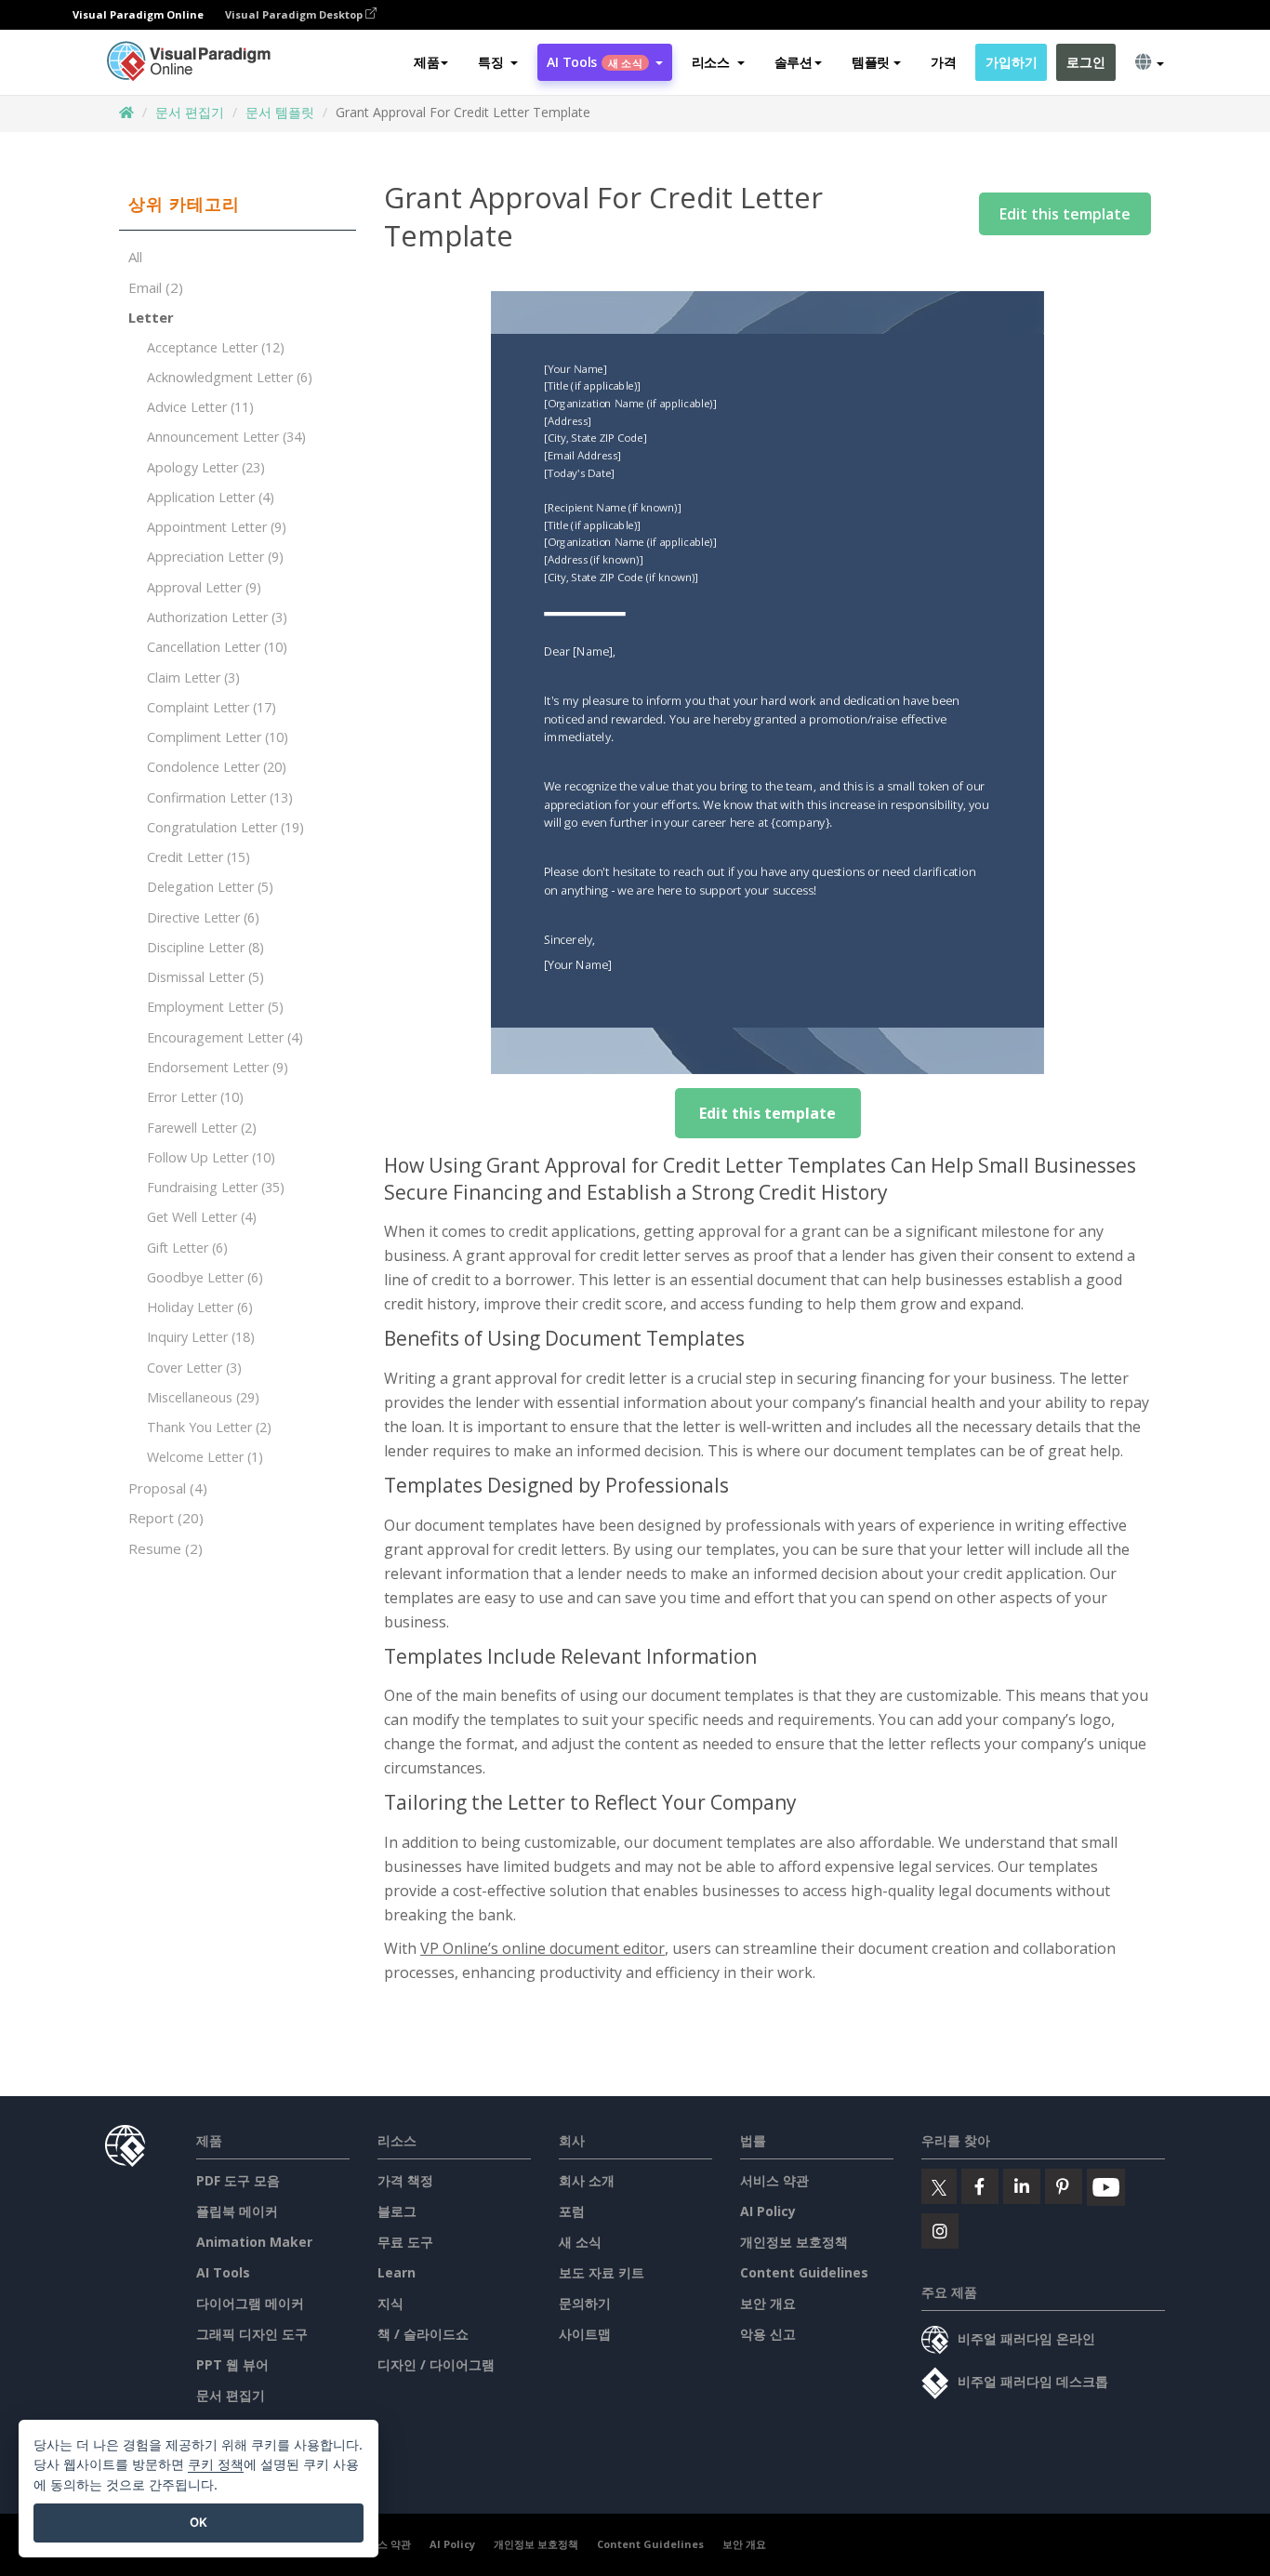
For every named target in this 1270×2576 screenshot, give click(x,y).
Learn (397, 2272)
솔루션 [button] (794, 62)
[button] (498, 62)
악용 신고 (768, 2334)
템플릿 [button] (871, 62)
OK (198, 2522)
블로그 (397, 2211)
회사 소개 (587, 2180)
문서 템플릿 (280, 112)
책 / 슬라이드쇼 (423, 2334)
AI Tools (223, 2272)
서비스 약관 (774, 2180)
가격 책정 (405, 2180)
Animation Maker (254, 2242)
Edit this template (1065, 214)
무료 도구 (405, 2242)
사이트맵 (585, 2334)
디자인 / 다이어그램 (436, 2364)
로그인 (1085, 62)
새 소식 (580, 2242)
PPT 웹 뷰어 (232, 2364)
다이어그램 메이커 (250, 2303)
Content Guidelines (804, 2272)
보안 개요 (768, 2303)
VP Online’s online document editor (542, 1948)
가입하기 (1011, 62)
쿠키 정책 (216, 2464)
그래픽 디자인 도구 (252, 2334)
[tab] (238, 205)
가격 (943, 62)
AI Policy (768, 2211)
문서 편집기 (190, 112)
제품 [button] (426, 62)
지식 (390, 2303)
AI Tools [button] (594, 62)
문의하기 (585, 2303)
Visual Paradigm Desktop (295, 14)
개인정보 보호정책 (794, 2242)
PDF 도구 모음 (238, 2180)
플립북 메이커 (237, 2211)
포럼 (572, 2211)
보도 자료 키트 (602, 2272)
